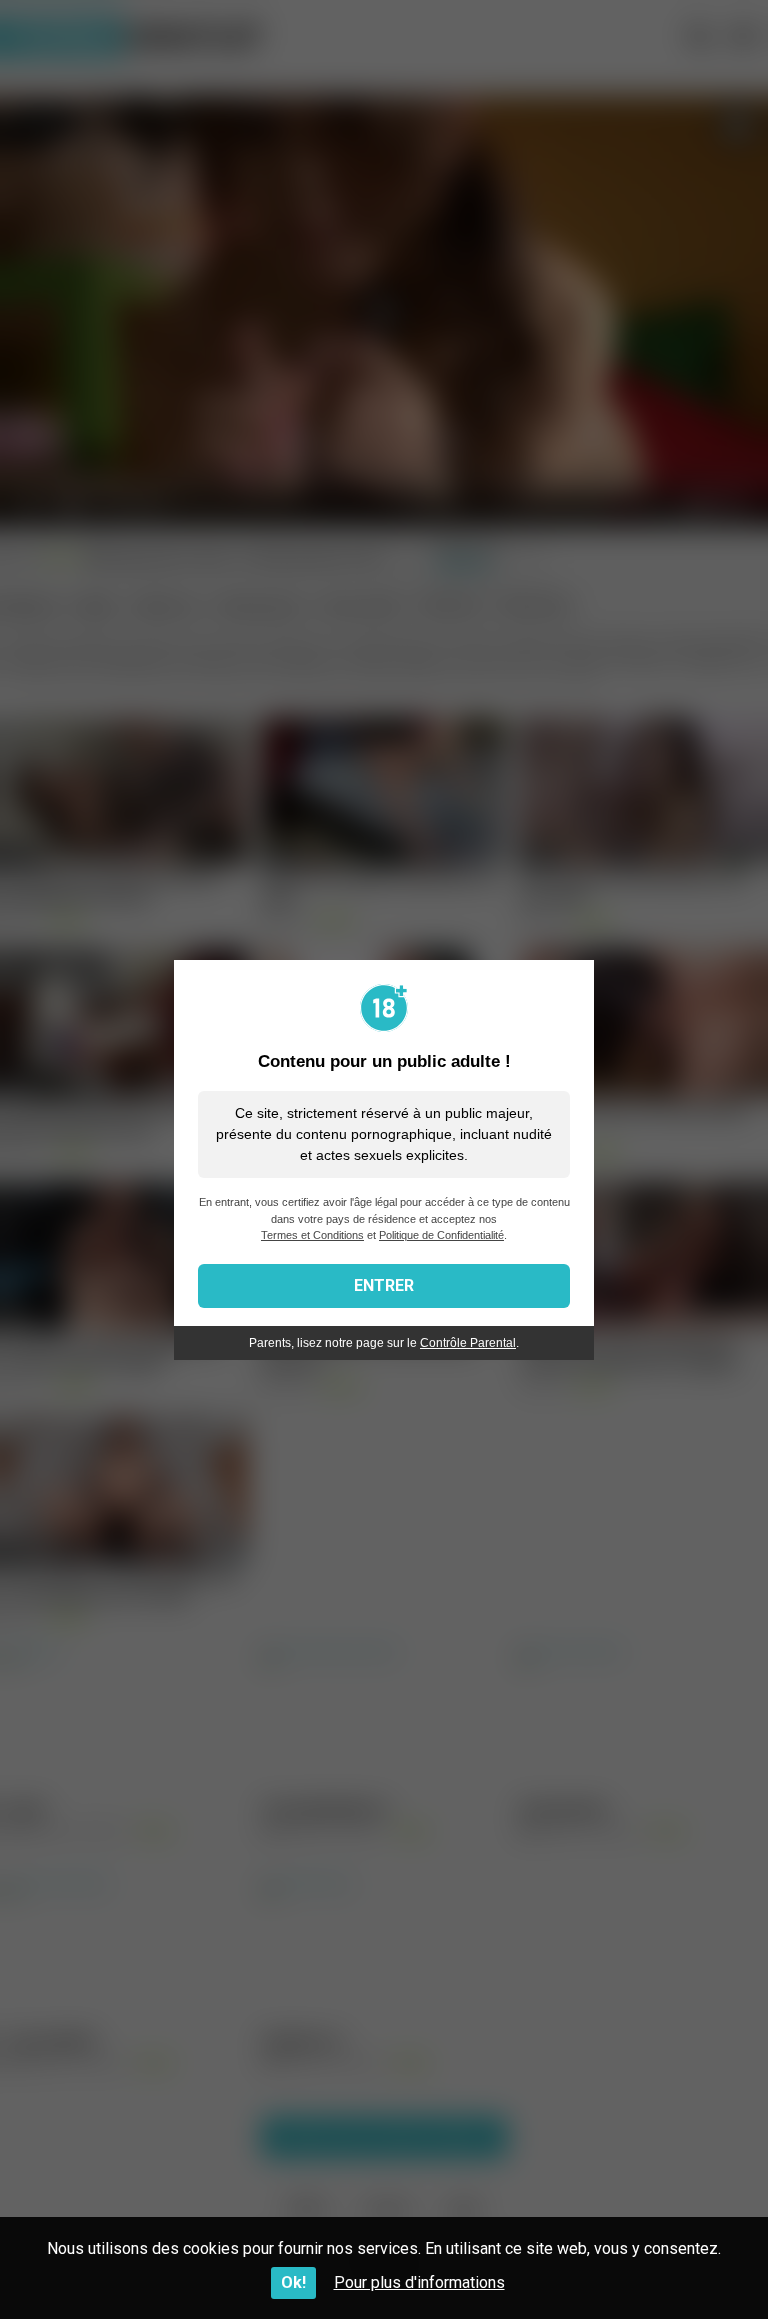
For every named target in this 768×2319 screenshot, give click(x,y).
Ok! (293, 2282)
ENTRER (384, 1285)
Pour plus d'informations (419, 2282)
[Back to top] (701, 2258)
